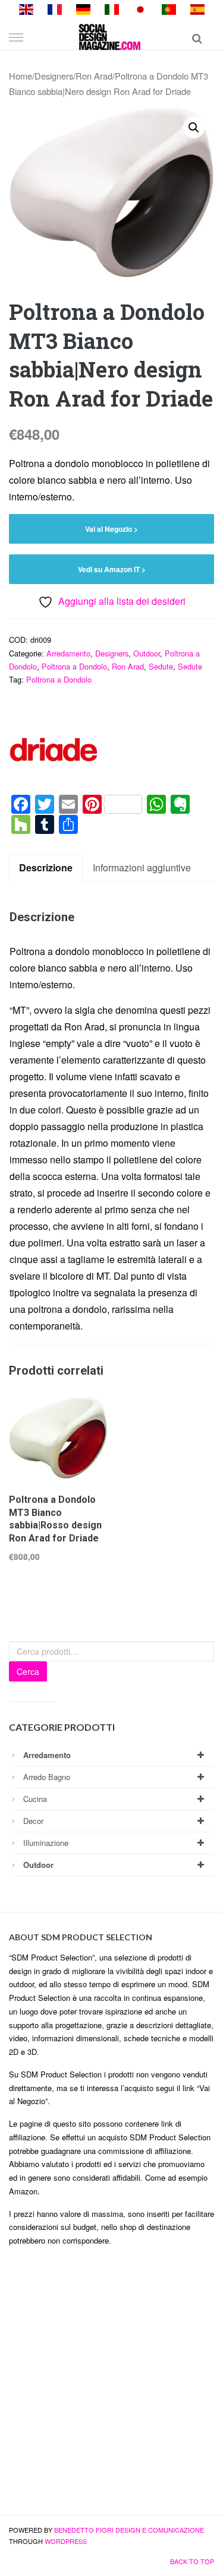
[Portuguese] (169, 8)
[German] (83, 8)
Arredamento (68, 653)
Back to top (192, 2561)
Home (21, 76)
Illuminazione (46, 1843)
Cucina (35, 1799)
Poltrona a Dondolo (74, 666)
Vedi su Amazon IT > (112, 569)
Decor (33, 1821)
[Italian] (112, 8)
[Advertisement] (111, 2386)
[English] (26, 8)
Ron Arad (94, 76)
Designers (54, 76)
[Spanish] (197, 8)
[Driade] (54, 750)
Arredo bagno (47, 1777)
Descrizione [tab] (46, 867)
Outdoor (147, 653)
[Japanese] (140, 8)
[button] (194, 128)
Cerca (28, 1671)
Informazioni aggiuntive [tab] (142, 867)
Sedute (161, 666)
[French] (55, 8)
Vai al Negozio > (111, 529)
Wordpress (66, 2541)
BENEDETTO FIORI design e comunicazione (129, 2530)
